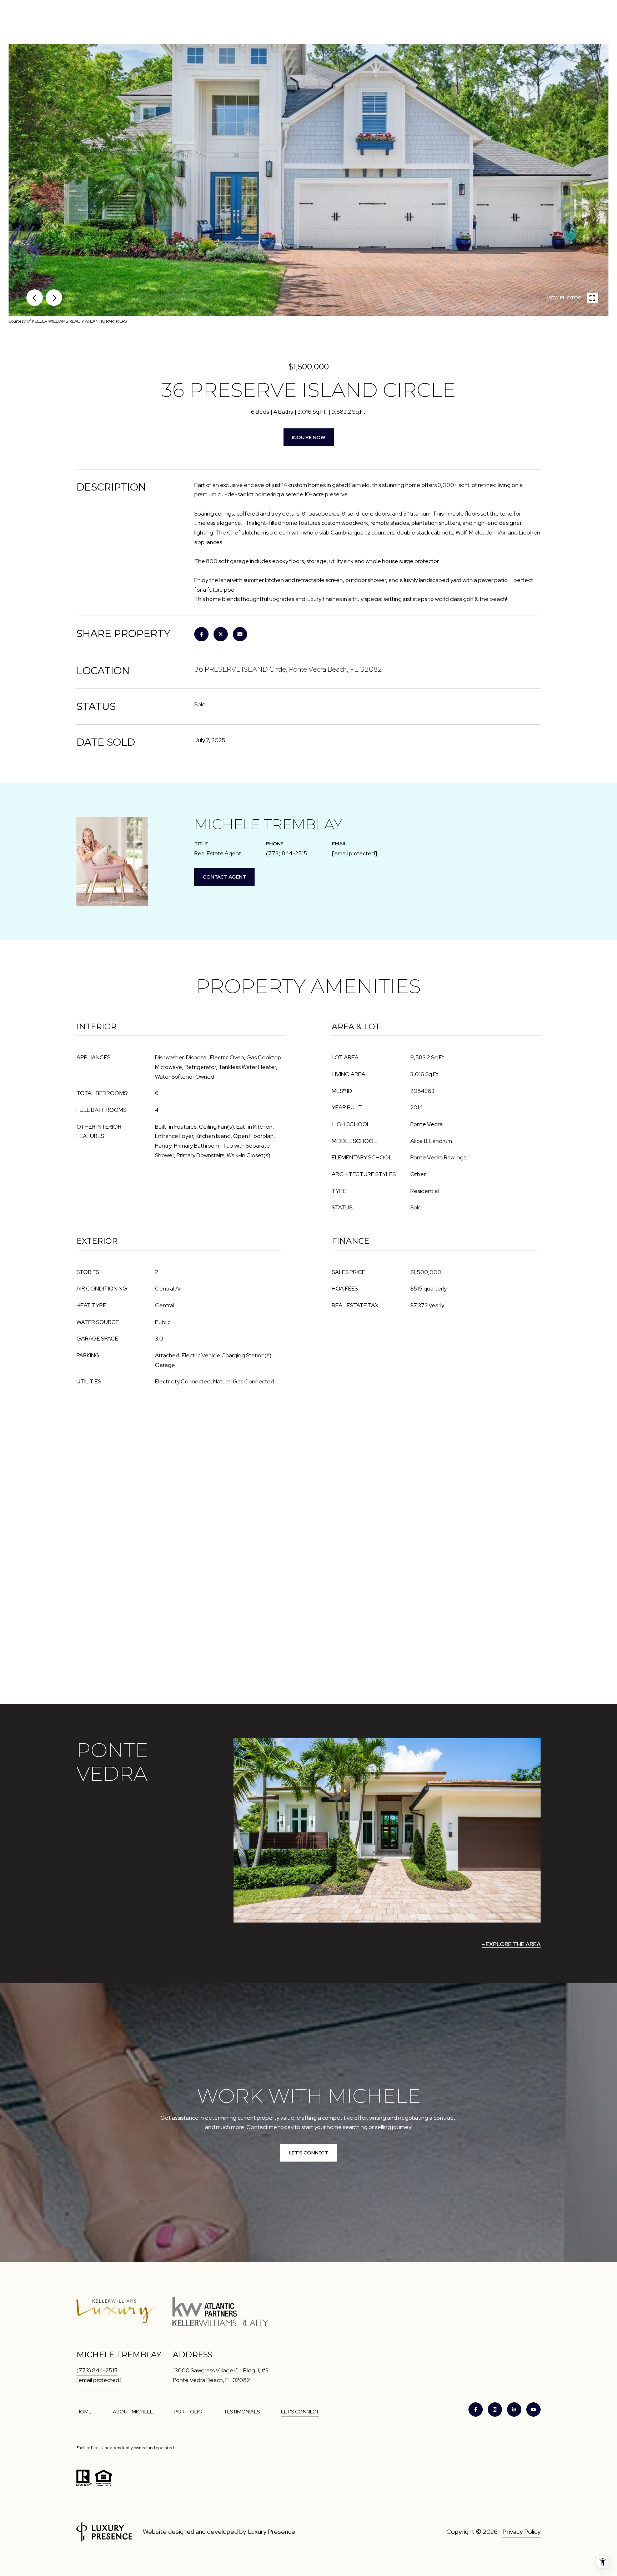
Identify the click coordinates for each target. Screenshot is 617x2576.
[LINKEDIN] (514, 2410)
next (54, 298)
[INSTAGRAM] (495, 2410)
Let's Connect (300, 2412)
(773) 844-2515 (287, 853)
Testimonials (242, 2412)
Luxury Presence (272, 2532)
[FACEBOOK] (476, 2410)
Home (84, 2412)
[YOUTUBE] (533, 2410)
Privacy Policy (521, 2532)
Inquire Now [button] (309, 437)
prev (35, 298)
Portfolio (188, 2412)
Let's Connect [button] (308, 2153)
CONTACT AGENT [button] (224, 877)
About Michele (133, 2412)
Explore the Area (513, 1944)
